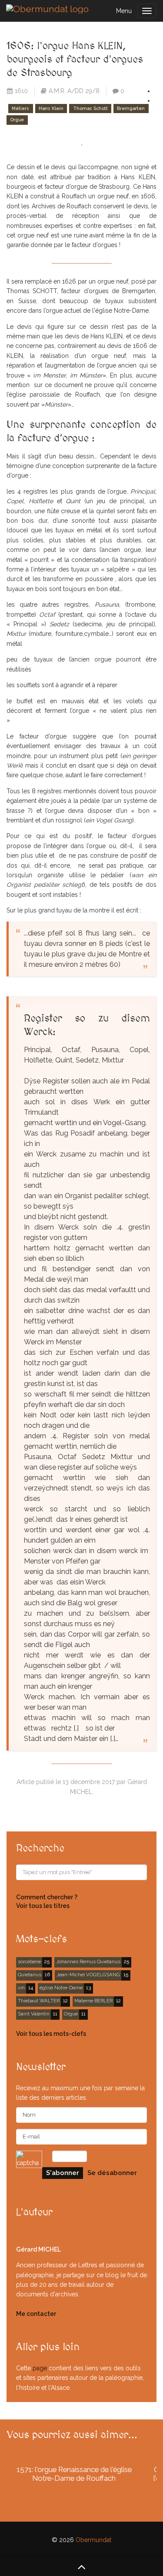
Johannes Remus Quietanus (88, 1961)
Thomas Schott (90, 108)
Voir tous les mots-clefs (51, 2034)
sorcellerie (29, 1961)
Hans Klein (51, 108)
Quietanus (30, 1975)
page (40, 2368)
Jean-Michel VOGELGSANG (88, 1975)
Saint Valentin (34, 2014)
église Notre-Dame (61, 1988)
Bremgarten (131, 108)
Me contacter (36, 2314)
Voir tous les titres (43, 1906)
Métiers (20, 108)
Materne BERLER (93, 2001)
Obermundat (93, 2540)
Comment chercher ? (47, 1897)
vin (21, 1988)
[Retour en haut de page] (81, 2566)
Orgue (17, 120)
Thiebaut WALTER (39, 2001)
